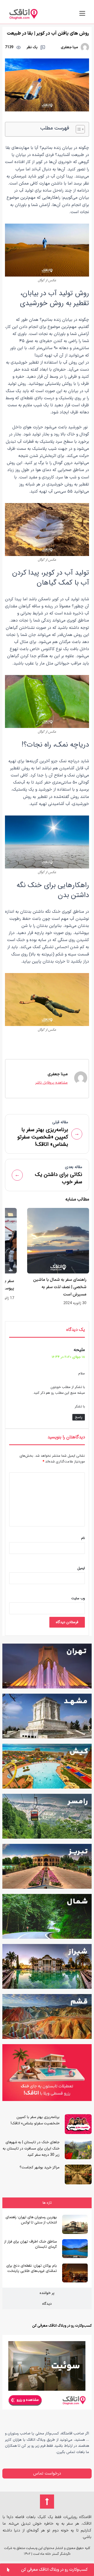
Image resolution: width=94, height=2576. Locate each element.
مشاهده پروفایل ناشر (51, 1083)
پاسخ (79, 1417)
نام (83, 1538)
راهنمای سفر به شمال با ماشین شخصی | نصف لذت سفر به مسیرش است (60, 1287)
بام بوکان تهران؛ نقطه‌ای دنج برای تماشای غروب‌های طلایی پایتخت (32, 2268)
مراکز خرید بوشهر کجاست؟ (40, 2167)
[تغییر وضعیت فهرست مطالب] (78, 129)
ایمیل (81, 1568)
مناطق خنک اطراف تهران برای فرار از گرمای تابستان (31, 2244)
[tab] (47, 2203)
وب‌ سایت (78, 1598)
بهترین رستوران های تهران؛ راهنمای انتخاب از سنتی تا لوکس (31, 2220)
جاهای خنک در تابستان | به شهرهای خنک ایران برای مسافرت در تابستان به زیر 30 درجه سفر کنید (31, 2149)
